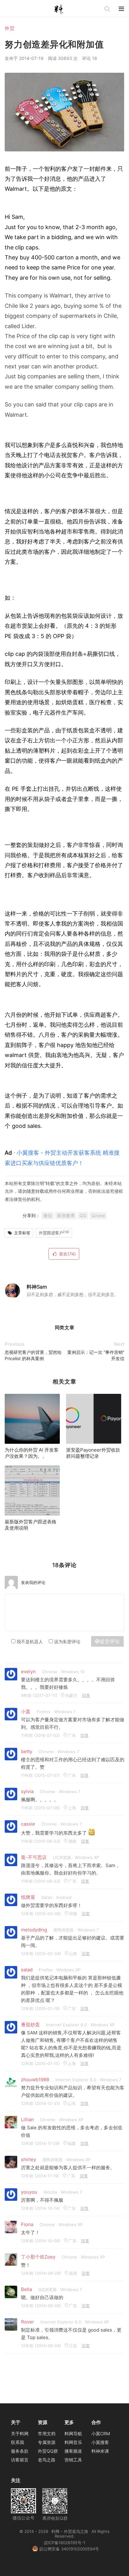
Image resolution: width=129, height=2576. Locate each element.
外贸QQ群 (48, 2451)
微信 (48, 1215)
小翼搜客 (100, 2442)
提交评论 (110, 1641)
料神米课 (100, 2451)
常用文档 (47, 2433)
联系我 (18, 2442)
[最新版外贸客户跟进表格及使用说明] (32, 1491)
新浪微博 (66, 1215)
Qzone (98, 1215)
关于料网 (20, 2433)
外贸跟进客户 (54, 1233)
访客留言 (20, 2460)
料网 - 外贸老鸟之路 (62, 10)
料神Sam (37, 1287)
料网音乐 (73, 2442)
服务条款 (20, 2451)
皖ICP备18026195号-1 (65, 2543)
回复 (86, 1695)
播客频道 (73, 2451)
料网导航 (73, 2433)
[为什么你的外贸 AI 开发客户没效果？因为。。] (32, 1419)
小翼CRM (101, 2433)
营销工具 (73, 2460)
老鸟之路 (47, 2460)
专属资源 (47, 2442)
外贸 (10, 28)
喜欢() (67, 1254)
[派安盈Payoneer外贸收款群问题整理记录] (94, 1419)
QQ (83, 1215)
